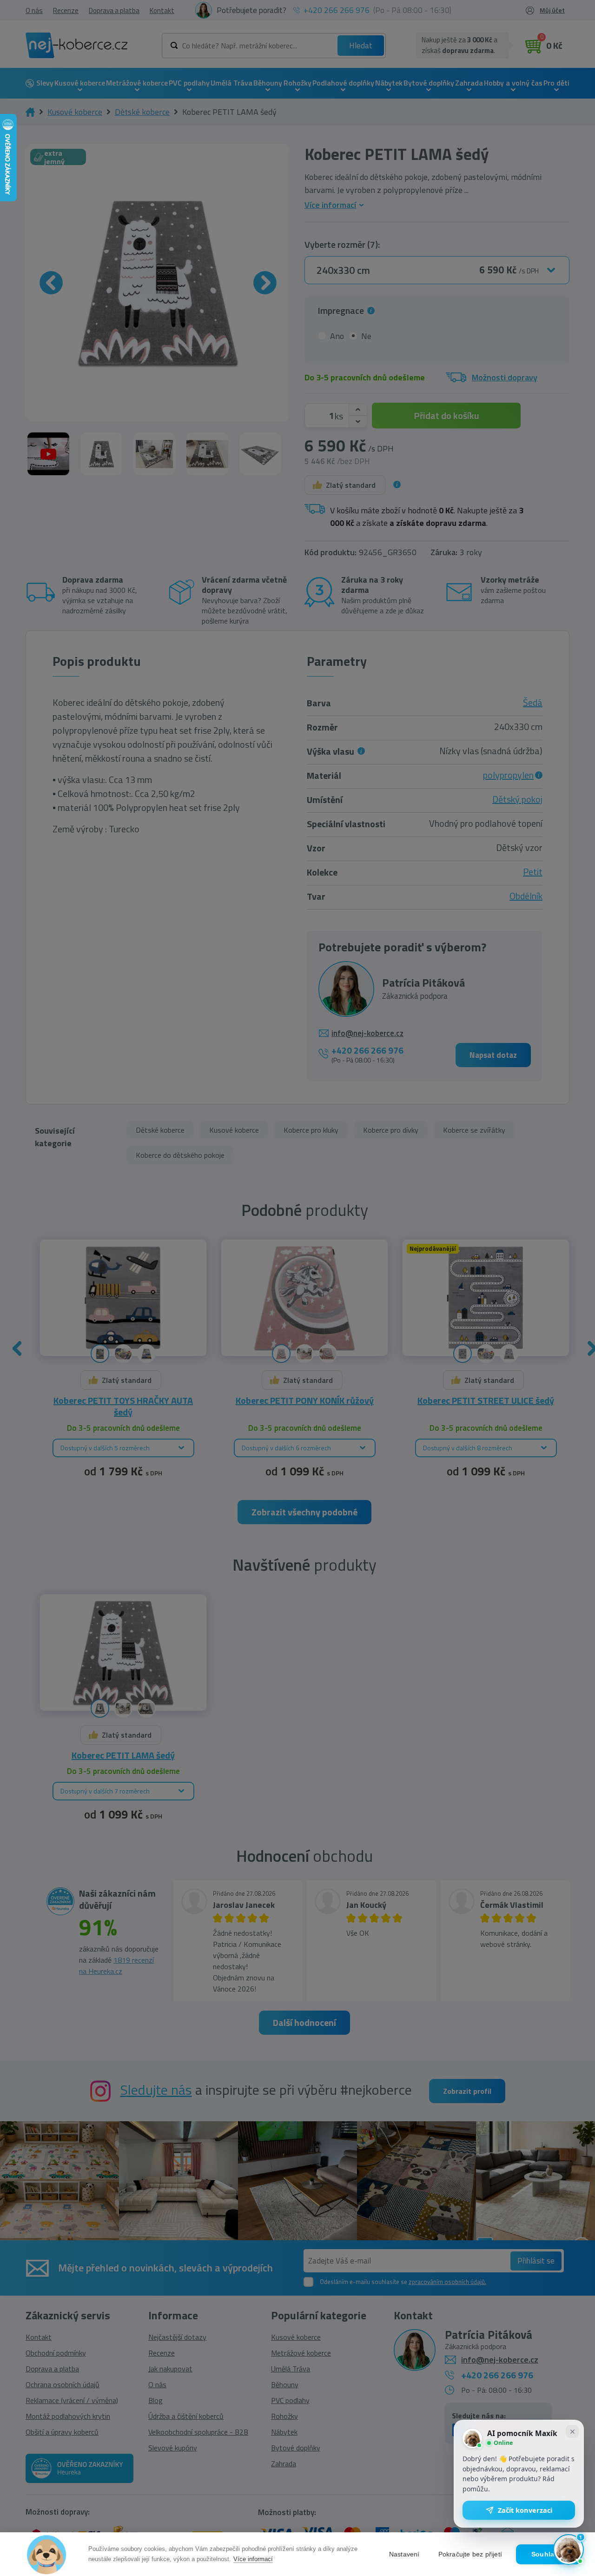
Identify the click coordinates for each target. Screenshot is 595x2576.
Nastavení (404, 2554)
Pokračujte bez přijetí (470, 2554)
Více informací (253, 2559)
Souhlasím (549, 2554)
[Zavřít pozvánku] (572, 2431)
